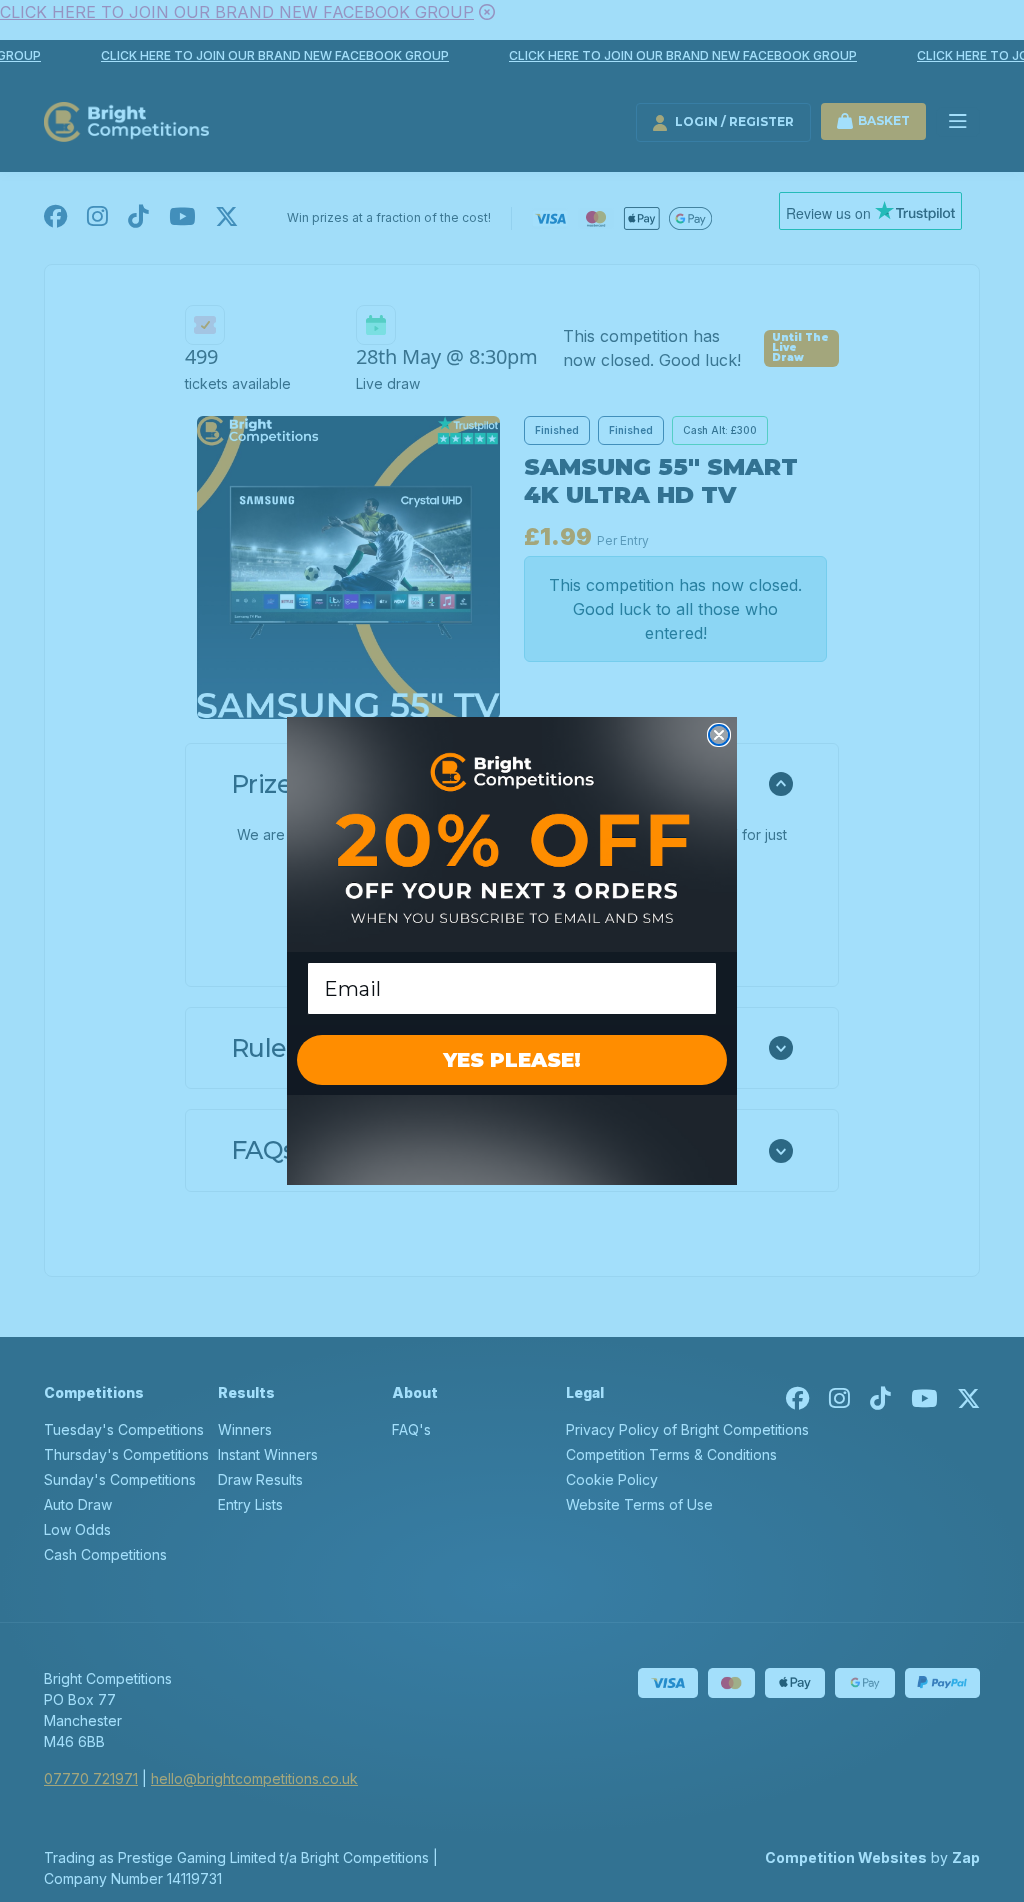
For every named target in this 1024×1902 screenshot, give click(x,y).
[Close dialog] (719, 735)
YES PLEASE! (512, 1060)
